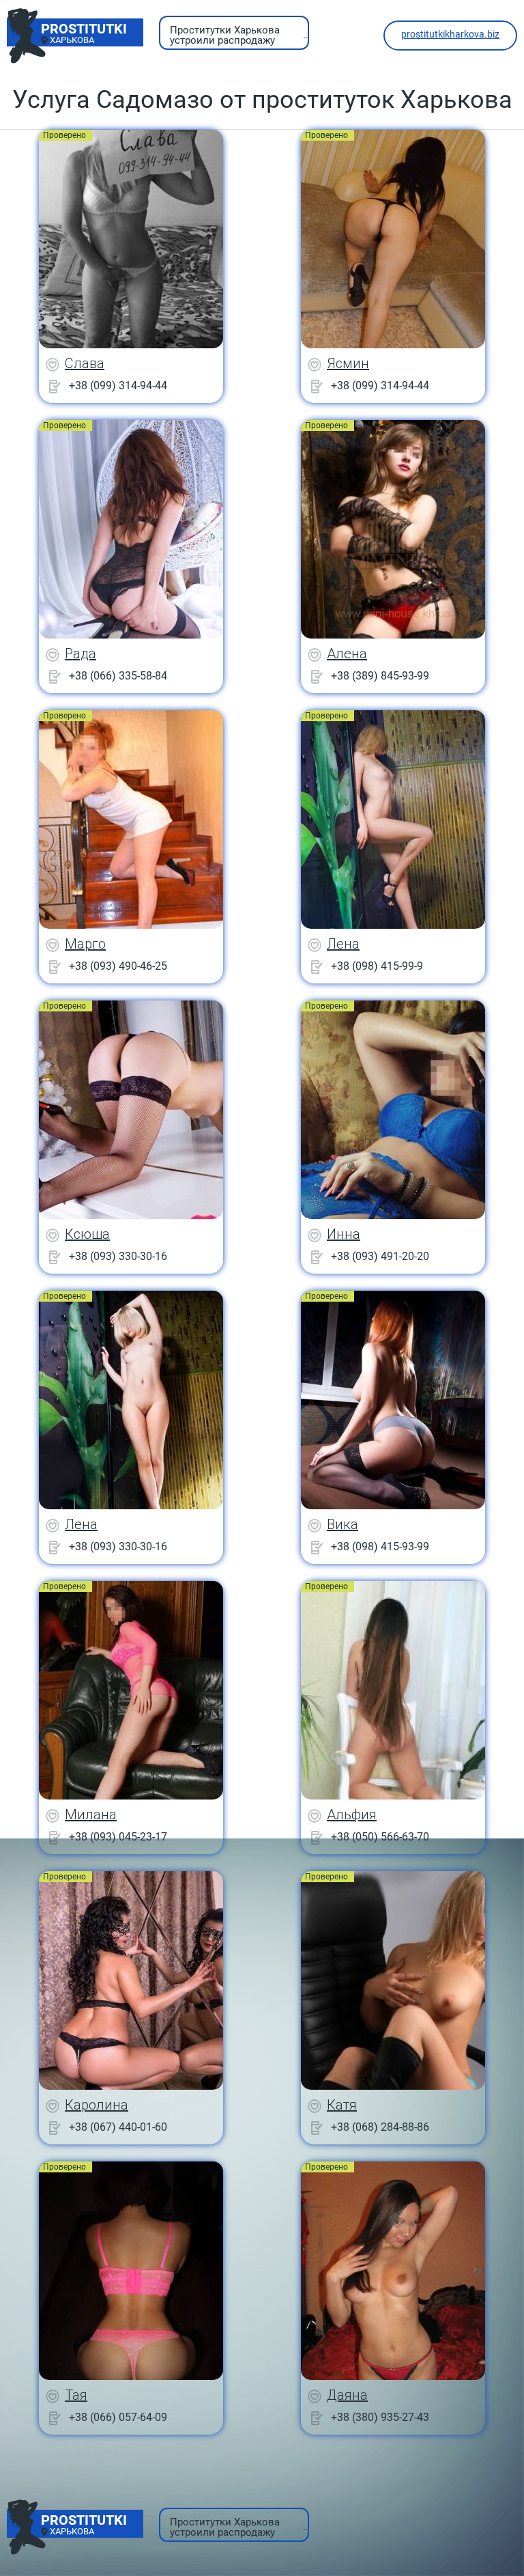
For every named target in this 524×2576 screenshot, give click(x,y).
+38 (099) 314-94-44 (118, 386)
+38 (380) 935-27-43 (380, 2417)
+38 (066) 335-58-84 (118, 676)
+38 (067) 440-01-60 (118, 2127)
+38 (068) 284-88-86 (380, 2127)
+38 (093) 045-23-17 (118, 1837)
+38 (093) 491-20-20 (380, 1256)
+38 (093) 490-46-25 (118, 966)
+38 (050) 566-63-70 (380, 1837)
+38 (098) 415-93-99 (380, 1546)
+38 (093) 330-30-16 (118, 1256)
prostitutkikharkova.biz (450, 34)
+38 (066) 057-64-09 (118, 2417)
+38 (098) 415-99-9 (377, 966)
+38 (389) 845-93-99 (380, 676)
